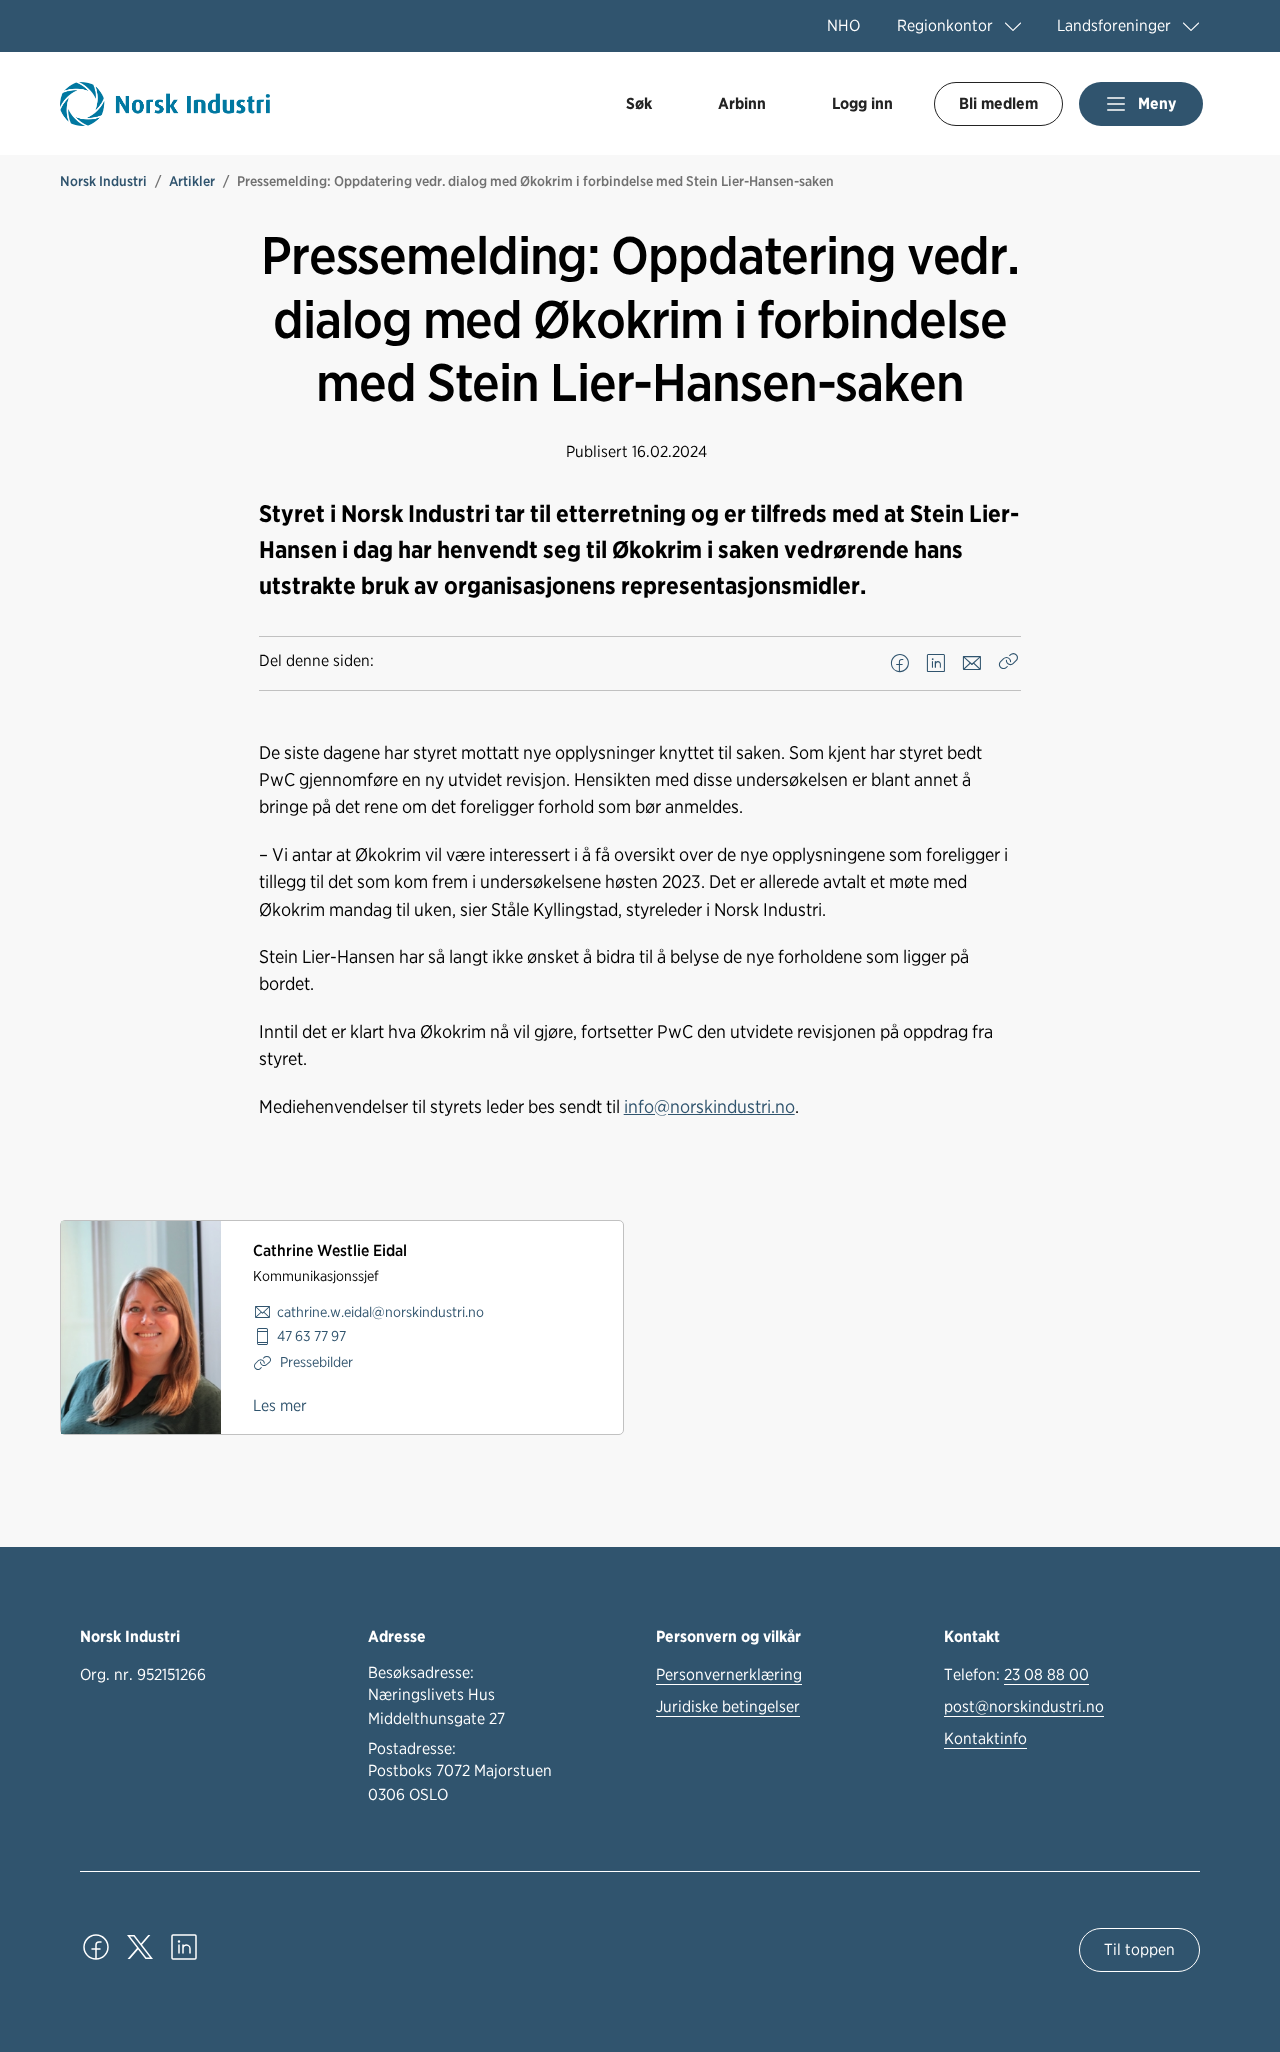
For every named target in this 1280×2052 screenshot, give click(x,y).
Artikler (192, 181)
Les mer (280, 1405)
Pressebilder (315, 1361)
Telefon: (1016, 1674)
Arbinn (742, 103)
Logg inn (862, 103)
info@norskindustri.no (709, 1106)
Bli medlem (998, 103)
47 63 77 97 (311, 1335)
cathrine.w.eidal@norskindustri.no (380, 1311)
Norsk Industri (103, 181)
